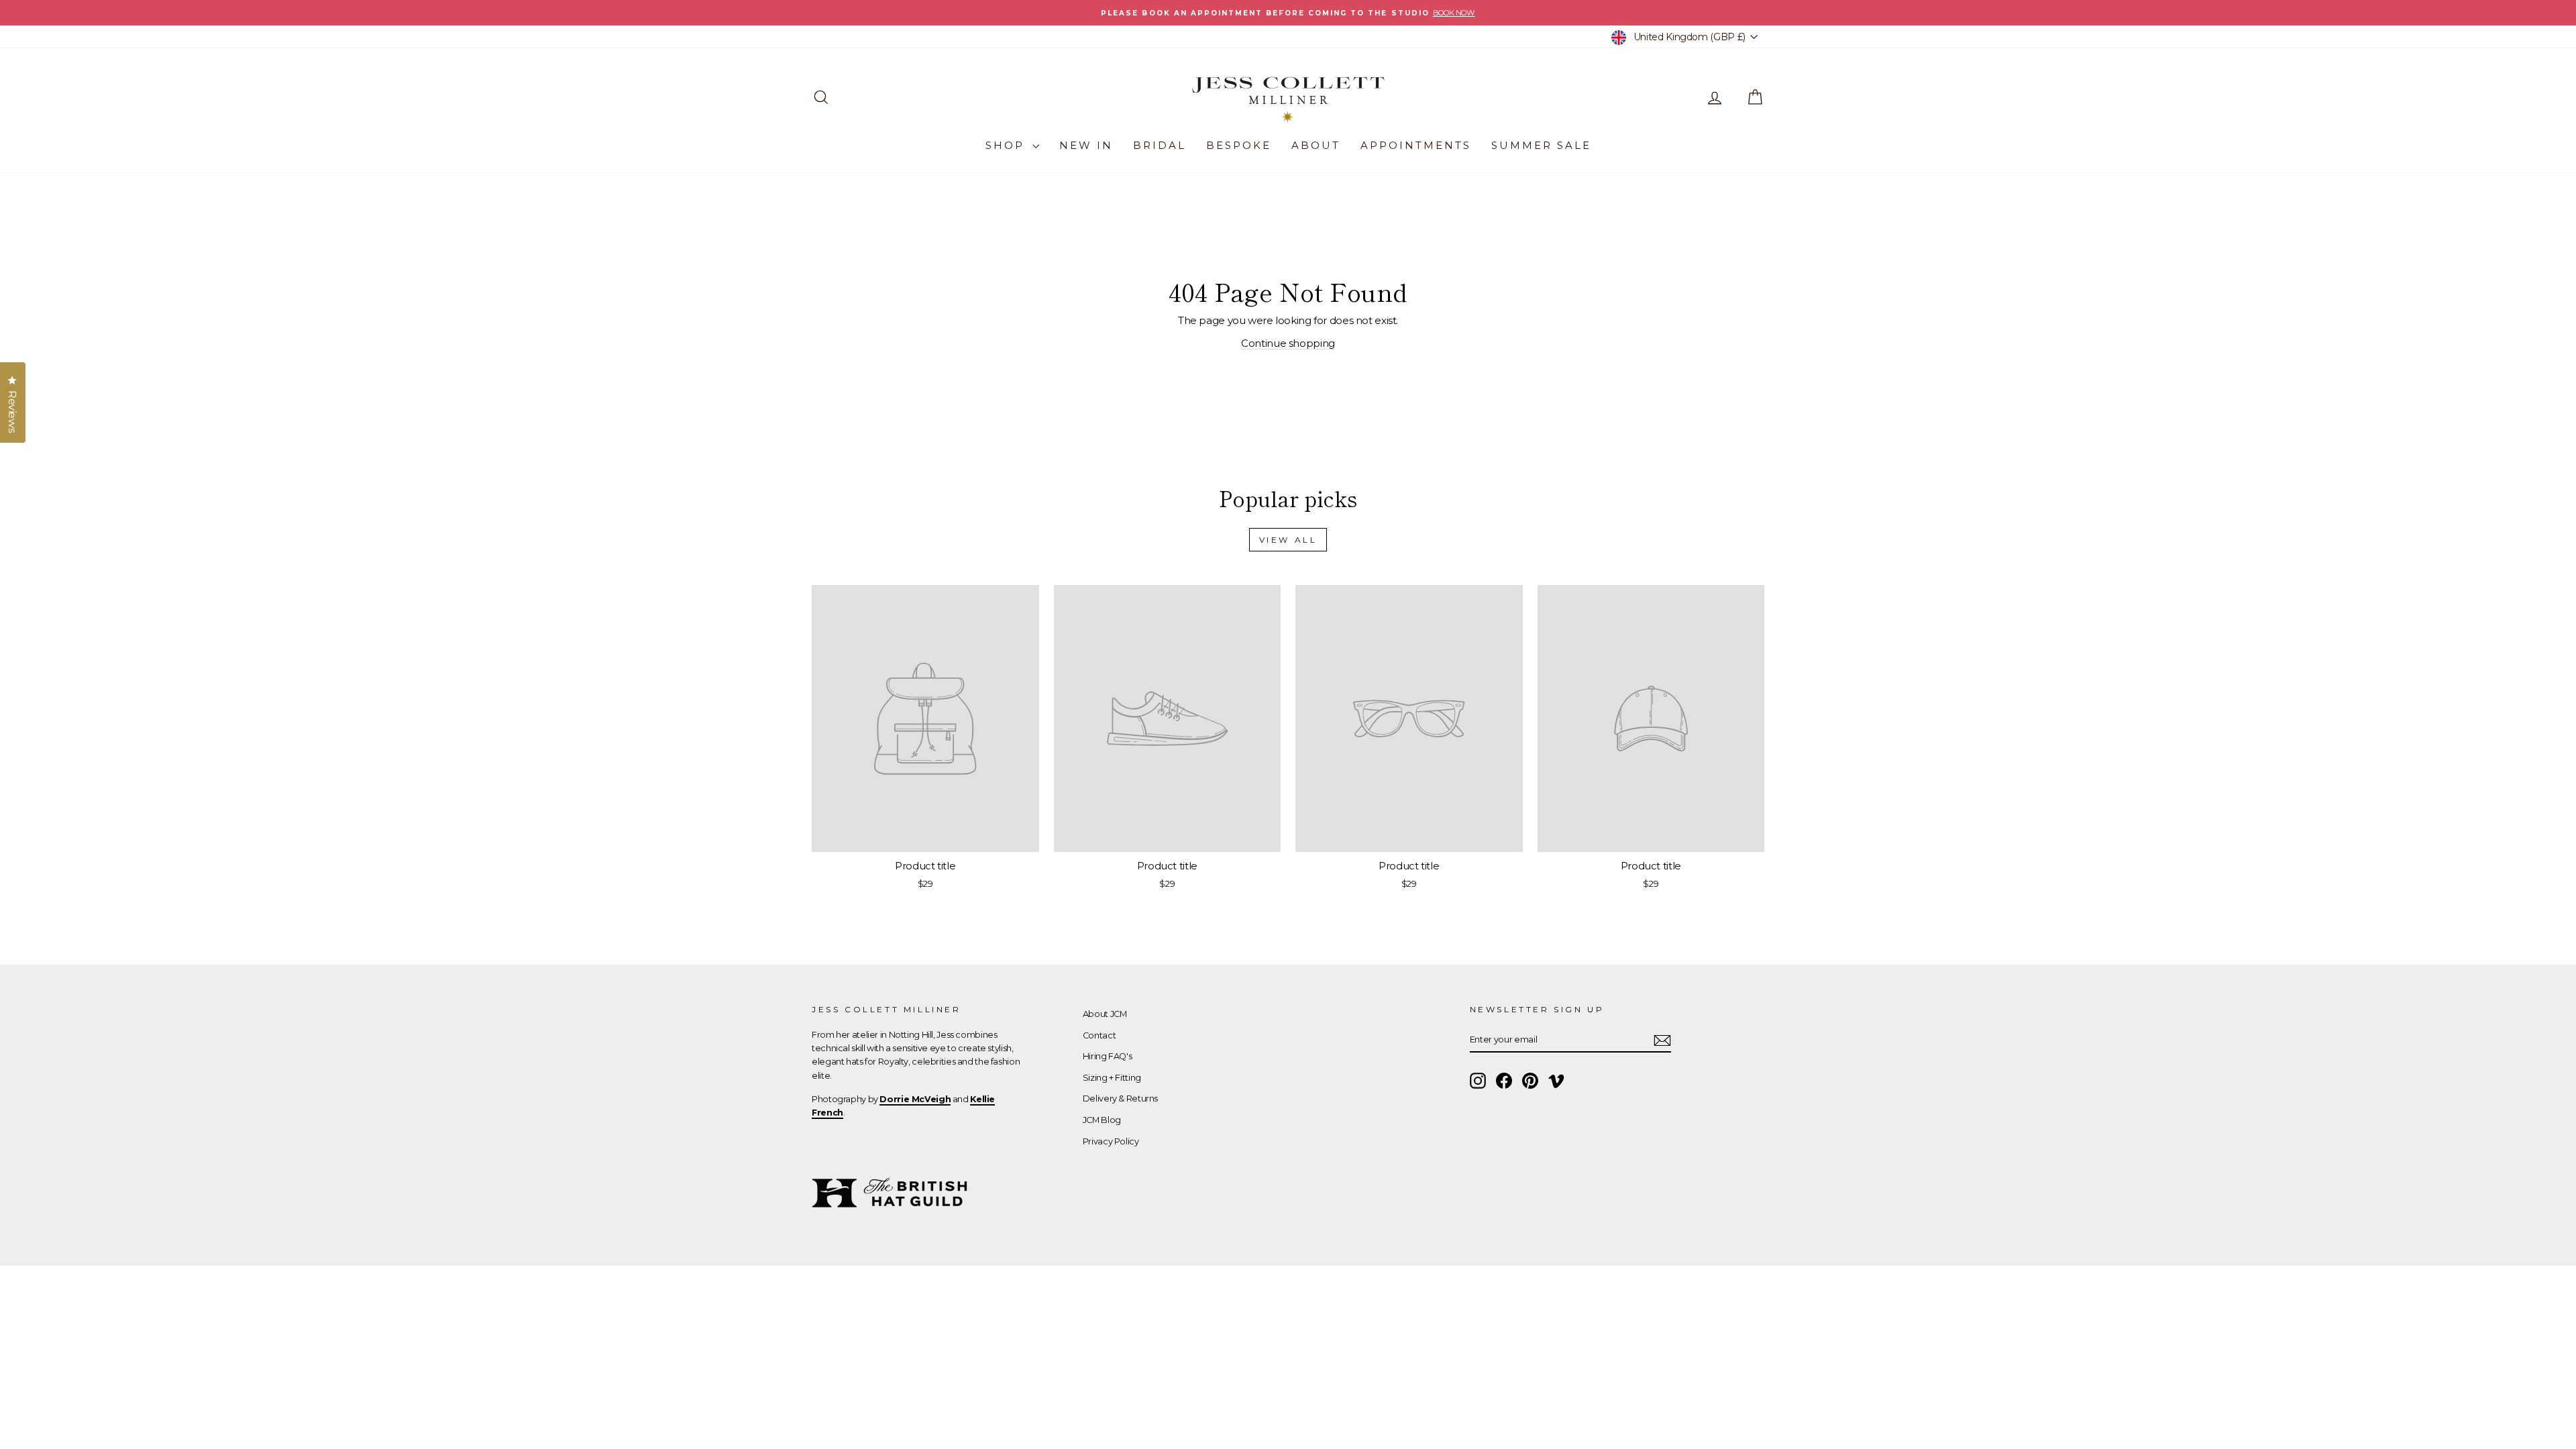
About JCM (1105, 1014)
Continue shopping (1288, 343)
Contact (1099, 1035)
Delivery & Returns (1120, 1098)
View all (1288, 540)
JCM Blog (1102, 1120)
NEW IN (1086, 145)
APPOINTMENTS (1416, 145)
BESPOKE (1239, 145)
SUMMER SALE (1541, 145)
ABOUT (1316, 145)
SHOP (1007, 145)
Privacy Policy (1111, 1141)
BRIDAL (1160, 145)
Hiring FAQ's (1108, 1056)
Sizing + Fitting (1112, 1078)
